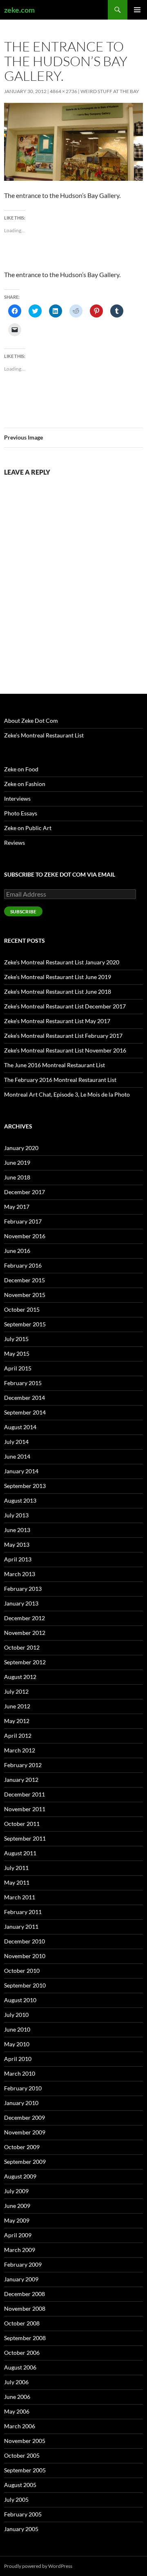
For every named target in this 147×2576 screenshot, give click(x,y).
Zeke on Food (21, 769)
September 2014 (25, 1412)
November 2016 (25, 1236)
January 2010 (21, 2103)
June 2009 (17, 2206)
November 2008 (25, 2308)
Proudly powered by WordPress (38, 2566)
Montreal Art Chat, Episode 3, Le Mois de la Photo (67, 1094)
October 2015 (22, 1309)
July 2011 (16, 1868)
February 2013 (23, 1589)
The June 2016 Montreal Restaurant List (55, 1065)
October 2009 (22, 2147)
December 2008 (24, 2294)
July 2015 (16, 1339)
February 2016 (23, 1265)
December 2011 (24, 1794)
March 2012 (20, 1750)
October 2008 (22, 2323)
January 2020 (21, 1148)
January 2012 (21, 1780)
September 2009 (25, 2162)
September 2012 (25, 1662)
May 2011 (17, 1882)
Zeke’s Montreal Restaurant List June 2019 (58, 977)
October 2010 (22, 1971)
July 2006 (16, 2382)
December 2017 (24, 1192)
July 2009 (16, 2191)
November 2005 (25, 2441)
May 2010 (17, 2044)
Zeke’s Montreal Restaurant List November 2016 (65, 1050)
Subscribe (23, 912)
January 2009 (21, 2279)
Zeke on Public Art (28, 828)
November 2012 (25, 1633)
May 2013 (17, 1544)
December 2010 (24, 1941)
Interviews (17, 798)
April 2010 (18, 2059)
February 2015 (23, 1383)
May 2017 (17, 1207)
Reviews (14, 843)
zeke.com (19, 10)
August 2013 (20, 1500)
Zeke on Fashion (25, 784)
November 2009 (25, 2132)
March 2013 (20, 1574)
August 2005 (20, 2485)
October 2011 (22, 1824)
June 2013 (17, 1530)
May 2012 (17, 1721)
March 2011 (20, 1897)
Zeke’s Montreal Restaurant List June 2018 (58, 992)
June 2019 (17, 1163)
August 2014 (20, 1427)
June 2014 (17, 1456)
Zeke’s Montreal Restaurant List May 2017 (57, 1021)
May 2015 (17, 1354)
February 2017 (23, 1221)
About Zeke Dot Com (31, 721)
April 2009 (18, 2235)
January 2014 (21, 1471)
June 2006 (17, 2397)
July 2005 (16, 2499)
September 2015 (25, 1324)
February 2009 (23, 2264)
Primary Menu (137, 10)
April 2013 (18, 1559)
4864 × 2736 (63, 91)
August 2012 (20, 1677)
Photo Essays (21, 813)
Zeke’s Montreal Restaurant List (44, 735)
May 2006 (17, 2411)
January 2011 (21, 1926)
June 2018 (17, 1177)
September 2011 (25, 1838)
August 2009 (20, 2176)
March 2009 (20, 2250)
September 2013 (25, 1486)
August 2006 (20, 2367)
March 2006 (20, 2426)
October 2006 (22, 2353)
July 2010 (16, 2015)
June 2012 (17, 1706)
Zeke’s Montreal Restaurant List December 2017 (65, 1006)
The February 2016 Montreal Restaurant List (60, 1080)
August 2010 (20, 2000)
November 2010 (25, 1956)
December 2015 (24, 1280)
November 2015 (25, 1295)
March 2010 (20, 2073)
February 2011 (23, 1912)
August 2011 (20, 1853)
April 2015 (18, 1368)
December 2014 (24, 1398)
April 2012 (18, 1735)
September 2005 (25, 2470)
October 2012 (22, 1647)
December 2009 (24, 2117)
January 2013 (21, 1603)
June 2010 (17, 2029)
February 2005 (23, 2514)
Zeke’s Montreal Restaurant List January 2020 (62, 962)
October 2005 (22, 2455)
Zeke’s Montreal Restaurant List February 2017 (63, 1036)
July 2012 (16, 1691)
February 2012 (23, 1765)
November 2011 (25, 1809)
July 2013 (16, 1515)
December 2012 (24, 1618)
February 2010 (23, 2088)
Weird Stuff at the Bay (110, 91)
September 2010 (25, 1985)
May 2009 (17, 2220)
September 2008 (25, 2338)
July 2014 (16, 1442)
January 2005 (21, 2529)
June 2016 (17, 1251)
